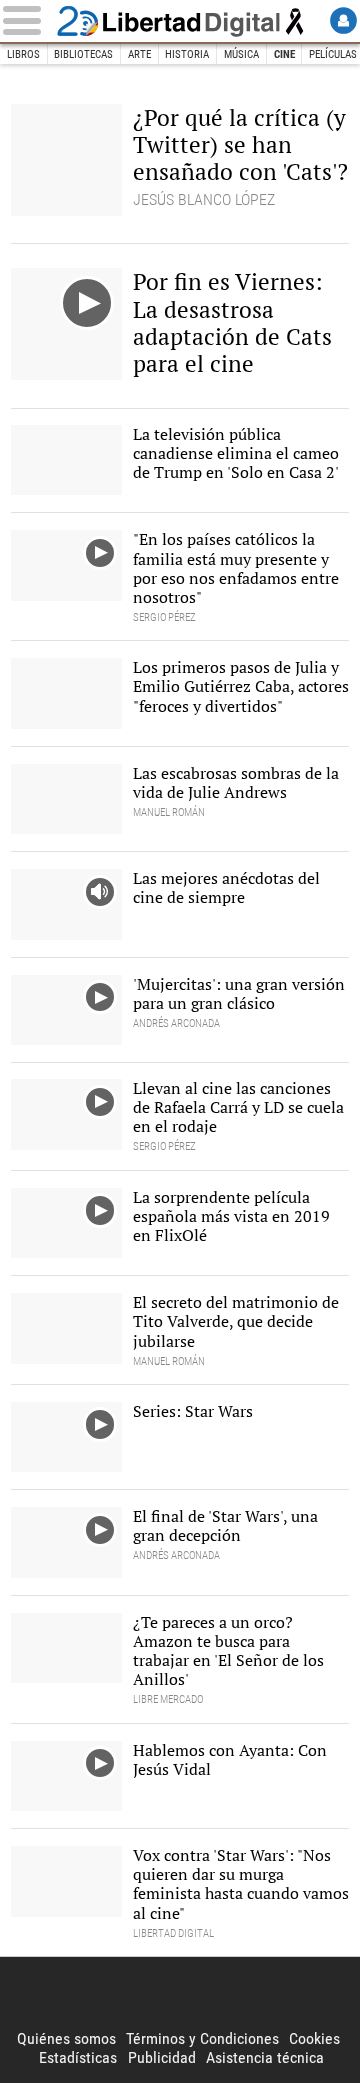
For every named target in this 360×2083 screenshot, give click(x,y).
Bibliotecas (83, 54)
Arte (139, 54)
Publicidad (162, 2057)
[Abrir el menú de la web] (26, 20)
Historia (187, 54)
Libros (23, 54)
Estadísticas (78, 2057)
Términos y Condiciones (202, 2038)
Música (241, 54)
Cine (284, 54)
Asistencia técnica (265, 2057)
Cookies (314, 2038)
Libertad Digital (180, 21)
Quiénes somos (66, 2038)
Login (343, 20)
